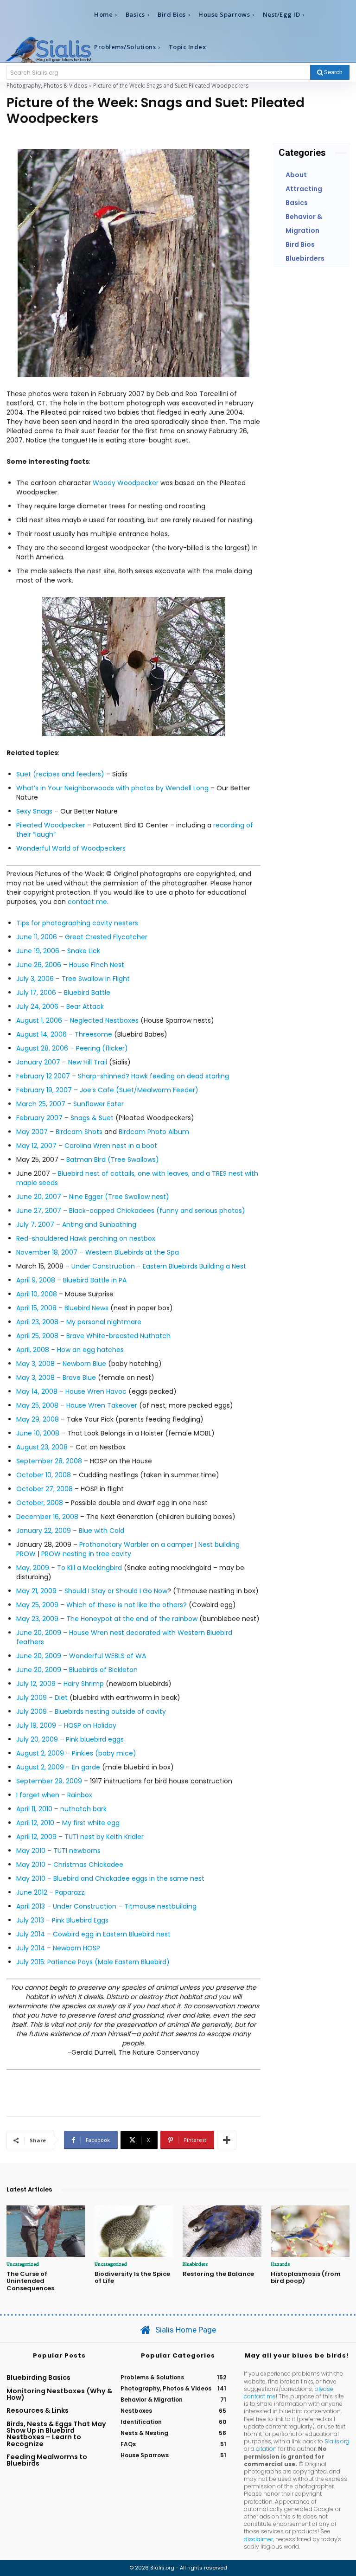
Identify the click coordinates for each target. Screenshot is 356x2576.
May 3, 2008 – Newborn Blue (61, 1364)
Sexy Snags (34, 811)
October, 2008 (40, 1503)
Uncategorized (23, 2264)
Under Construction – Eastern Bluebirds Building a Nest (159, 1266)
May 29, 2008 (38, 1419)
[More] (227, 2140)
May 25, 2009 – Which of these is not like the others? (102, 1605)
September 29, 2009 (49, 1781)
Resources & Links (38, 2410)
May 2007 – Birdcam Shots (59, 1132)
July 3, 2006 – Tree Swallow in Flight (73, 979)
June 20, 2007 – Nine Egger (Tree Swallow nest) (93, 1197)
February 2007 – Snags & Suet (65, 1118)
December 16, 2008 (47, 1517)
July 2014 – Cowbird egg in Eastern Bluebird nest (93, 1934)
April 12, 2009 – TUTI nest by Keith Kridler (80, 1837)
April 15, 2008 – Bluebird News (62, 1308)
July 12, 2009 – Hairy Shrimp (60, 1684)
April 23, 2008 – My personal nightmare (79, 1322)
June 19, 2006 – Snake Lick (58, 951)
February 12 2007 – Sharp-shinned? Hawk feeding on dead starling (123, 1076)
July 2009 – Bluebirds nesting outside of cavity (91, 1711)
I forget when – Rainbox (54, 1795)
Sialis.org (337, 2441)
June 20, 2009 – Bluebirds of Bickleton (77, 1670)
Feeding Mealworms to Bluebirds (47, 2460)
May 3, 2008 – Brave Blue (56, 1378)
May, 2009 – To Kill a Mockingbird (69, 1568)
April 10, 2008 (37, 1294)
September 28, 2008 (49, 1461)
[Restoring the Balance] (222, 2231)
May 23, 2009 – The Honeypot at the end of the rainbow (108, 1619)
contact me (87, 902)
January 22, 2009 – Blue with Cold (70, 1531)
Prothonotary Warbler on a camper (136, 1544)
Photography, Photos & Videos (47, 86)
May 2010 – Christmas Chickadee (70, 1865)
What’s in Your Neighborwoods (66, 788)
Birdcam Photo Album (154, 1132)
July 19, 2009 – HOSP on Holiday (66, 1725)
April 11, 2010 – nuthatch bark (61, 1809)
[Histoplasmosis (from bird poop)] (310, 2231)
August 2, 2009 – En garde (58, 1767)
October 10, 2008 (44, 1475)
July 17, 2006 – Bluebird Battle (63, 993)
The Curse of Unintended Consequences (30, 2281)
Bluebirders (195, 2264)
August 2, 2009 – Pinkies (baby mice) (76, 1753)
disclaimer (258, 2539)
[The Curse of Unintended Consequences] (46, 2231)
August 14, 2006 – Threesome (64, 1034)
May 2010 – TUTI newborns (58, 1851)
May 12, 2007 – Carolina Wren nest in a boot (87, 1146)
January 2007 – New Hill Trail (62, 1062)
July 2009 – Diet (42, 1698)
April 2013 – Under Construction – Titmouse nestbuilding (106, 1906)
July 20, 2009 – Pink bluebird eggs (70, 1739)
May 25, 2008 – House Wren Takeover (77, 1405)
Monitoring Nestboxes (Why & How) (59, 2394)
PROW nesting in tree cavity (86, 1554)
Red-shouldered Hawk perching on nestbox (86, 1238)
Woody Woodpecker (126, 483)
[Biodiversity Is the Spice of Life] (134, 2231)
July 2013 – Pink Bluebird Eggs (62, 1920)
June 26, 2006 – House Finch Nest (70, 965)
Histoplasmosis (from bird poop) (306, 2278)
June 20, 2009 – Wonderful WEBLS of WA (81, 1656)
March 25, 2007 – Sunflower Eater (70, 1104)
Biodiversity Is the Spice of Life (132, 2278)
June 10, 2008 (38, 1433)
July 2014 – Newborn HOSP (58, 1948)
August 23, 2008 (42, 1447)
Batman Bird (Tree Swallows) (113, 1160)
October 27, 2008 (44, 1489)
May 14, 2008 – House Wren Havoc (71, 1391)
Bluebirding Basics (38, 2377)
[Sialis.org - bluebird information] (48, 49)
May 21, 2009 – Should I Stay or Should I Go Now (92, 1591)
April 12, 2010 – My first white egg (68, 1823)
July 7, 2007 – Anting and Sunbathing (76, 1224)
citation (266, 2449)
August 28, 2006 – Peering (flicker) (72, 1048)
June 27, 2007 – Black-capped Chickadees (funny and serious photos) (131, 1211)
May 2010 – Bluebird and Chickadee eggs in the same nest (110, 1878)
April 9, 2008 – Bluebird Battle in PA (71, 1280)
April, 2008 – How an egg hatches (70, 1350)
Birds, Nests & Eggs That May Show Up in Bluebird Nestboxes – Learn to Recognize (56, 2434)
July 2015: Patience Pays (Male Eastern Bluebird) (93, 1962)
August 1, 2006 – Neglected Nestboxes (77, 1020)
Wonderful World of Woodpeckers (71, 848)
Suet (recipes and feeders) (61, 774)
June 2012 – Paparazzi (51, 1892)
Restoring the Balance (218, 2274)
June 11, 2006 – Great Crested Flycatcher (82, 937)
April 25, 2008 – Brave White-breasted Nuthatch (93, 1336)
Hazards (280, 2264)
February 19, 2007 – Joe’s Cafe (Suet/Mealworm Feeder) (107, 1090)
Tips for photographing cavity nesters (77, 923)
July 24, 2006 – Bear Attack (60, 1006)
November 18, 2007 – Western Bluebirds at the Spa (98, 1252)
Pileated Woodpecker (51, 825)
